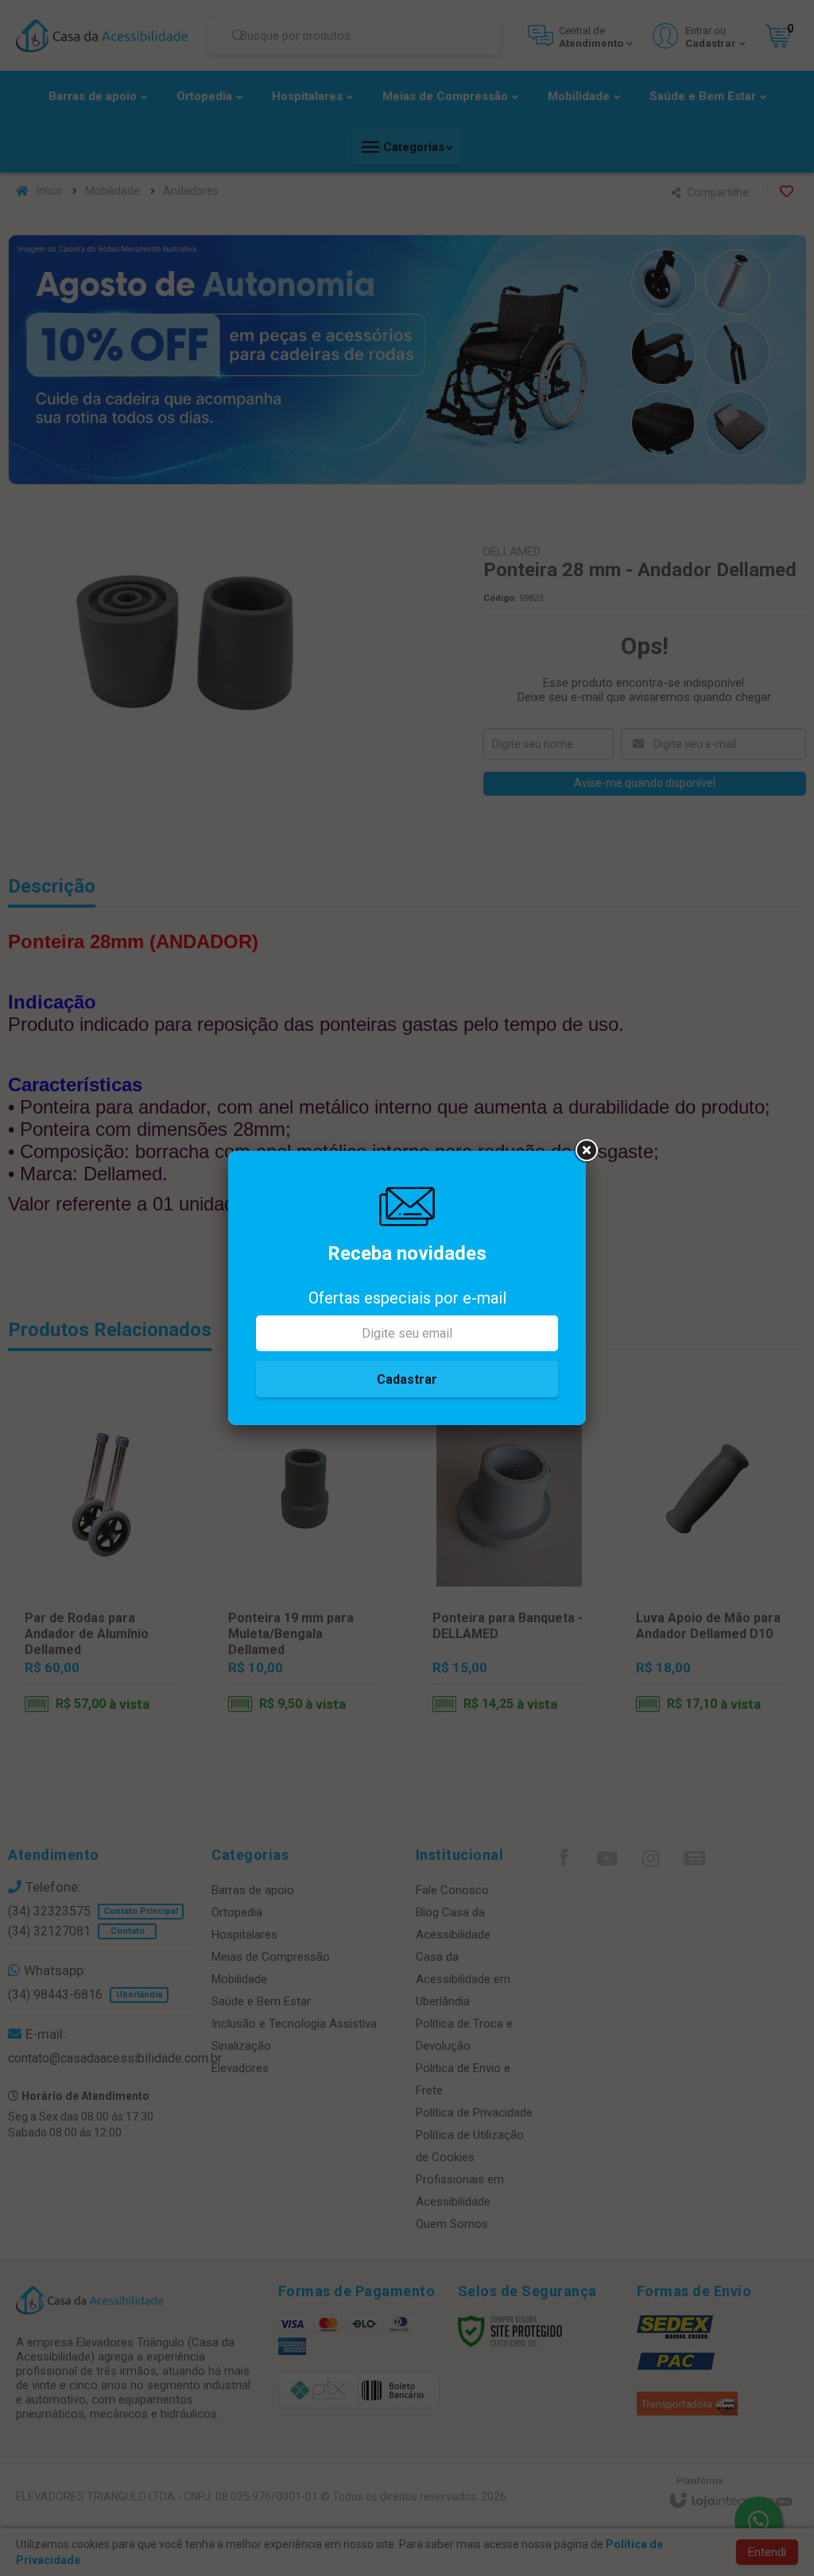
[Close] (586, 1151)
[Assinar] (407, 1379)
